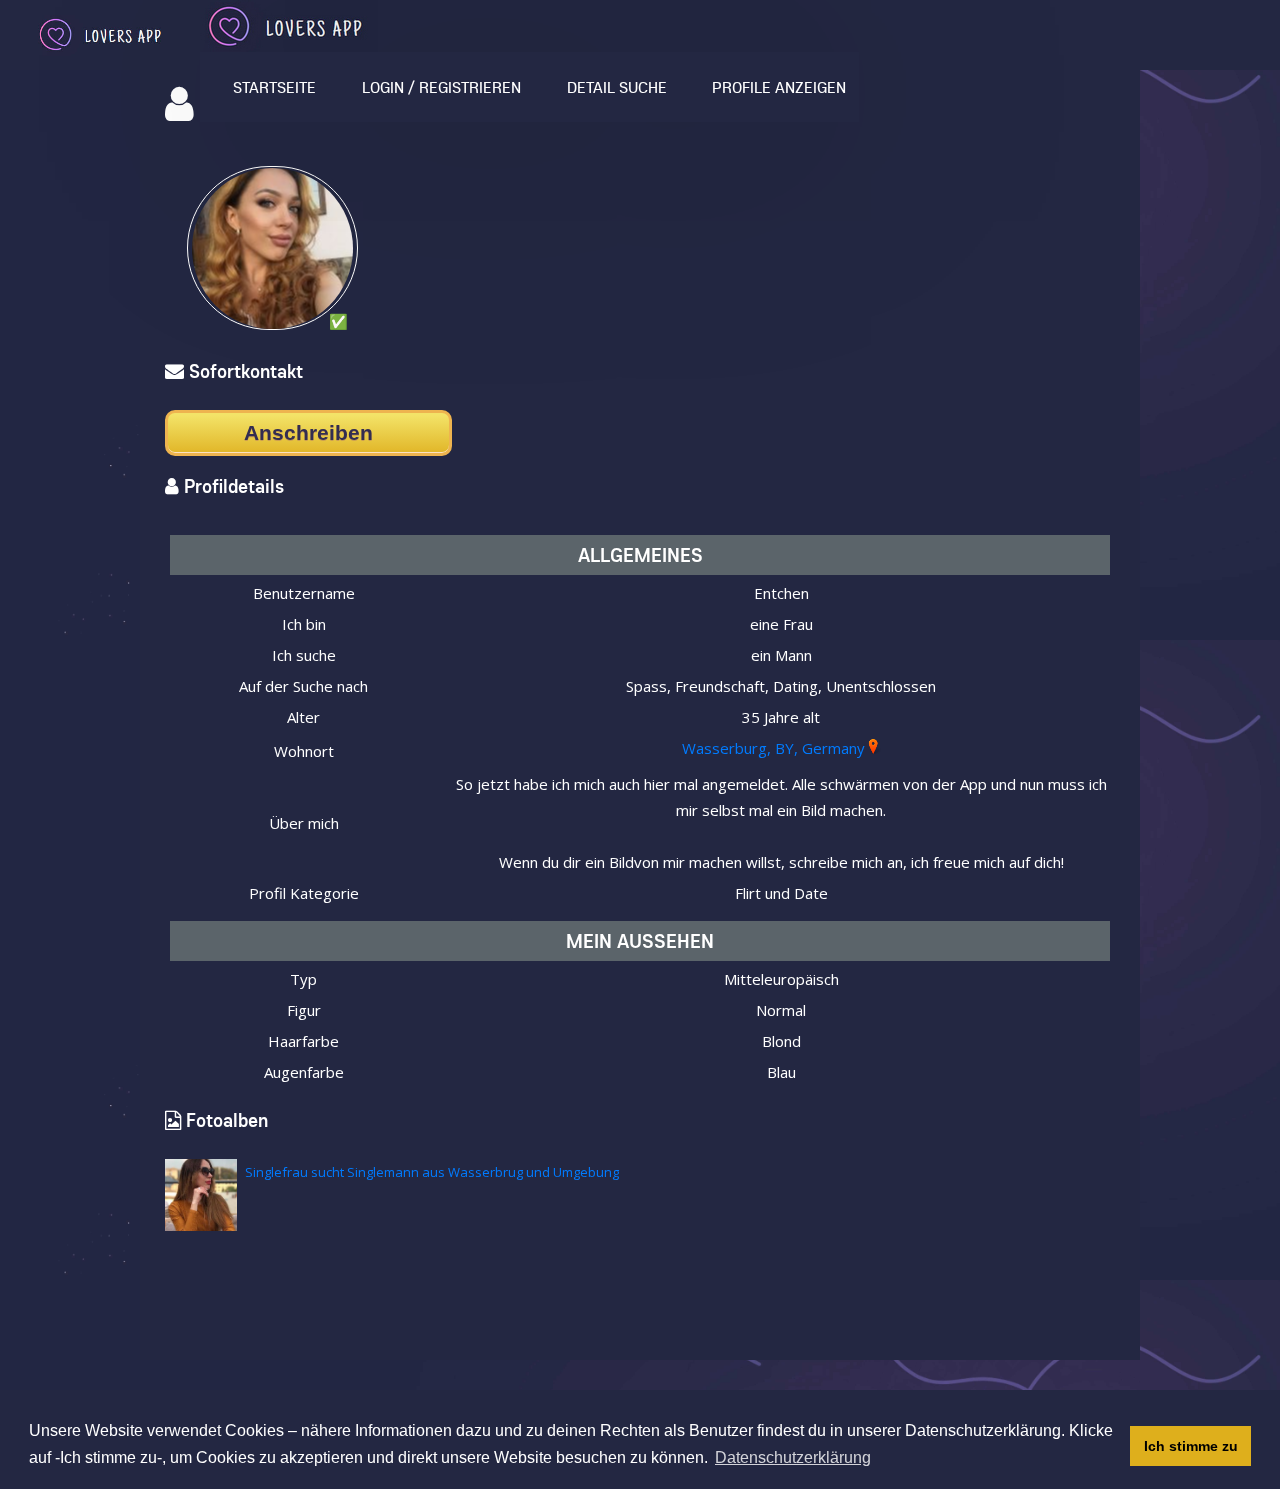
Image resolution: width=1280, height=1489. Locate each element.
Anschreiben (308, 432)
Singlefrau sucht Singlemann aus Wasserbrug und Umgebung (432, 1172)
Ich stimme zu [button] (1191, 1446)
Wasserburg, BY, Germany (773, 748)
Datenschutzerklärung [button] (793, 1457)
